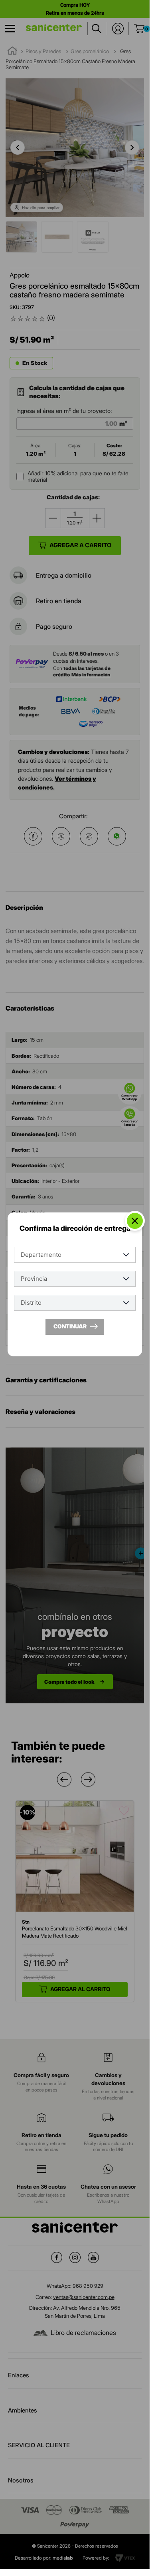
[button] (64, 1779)
